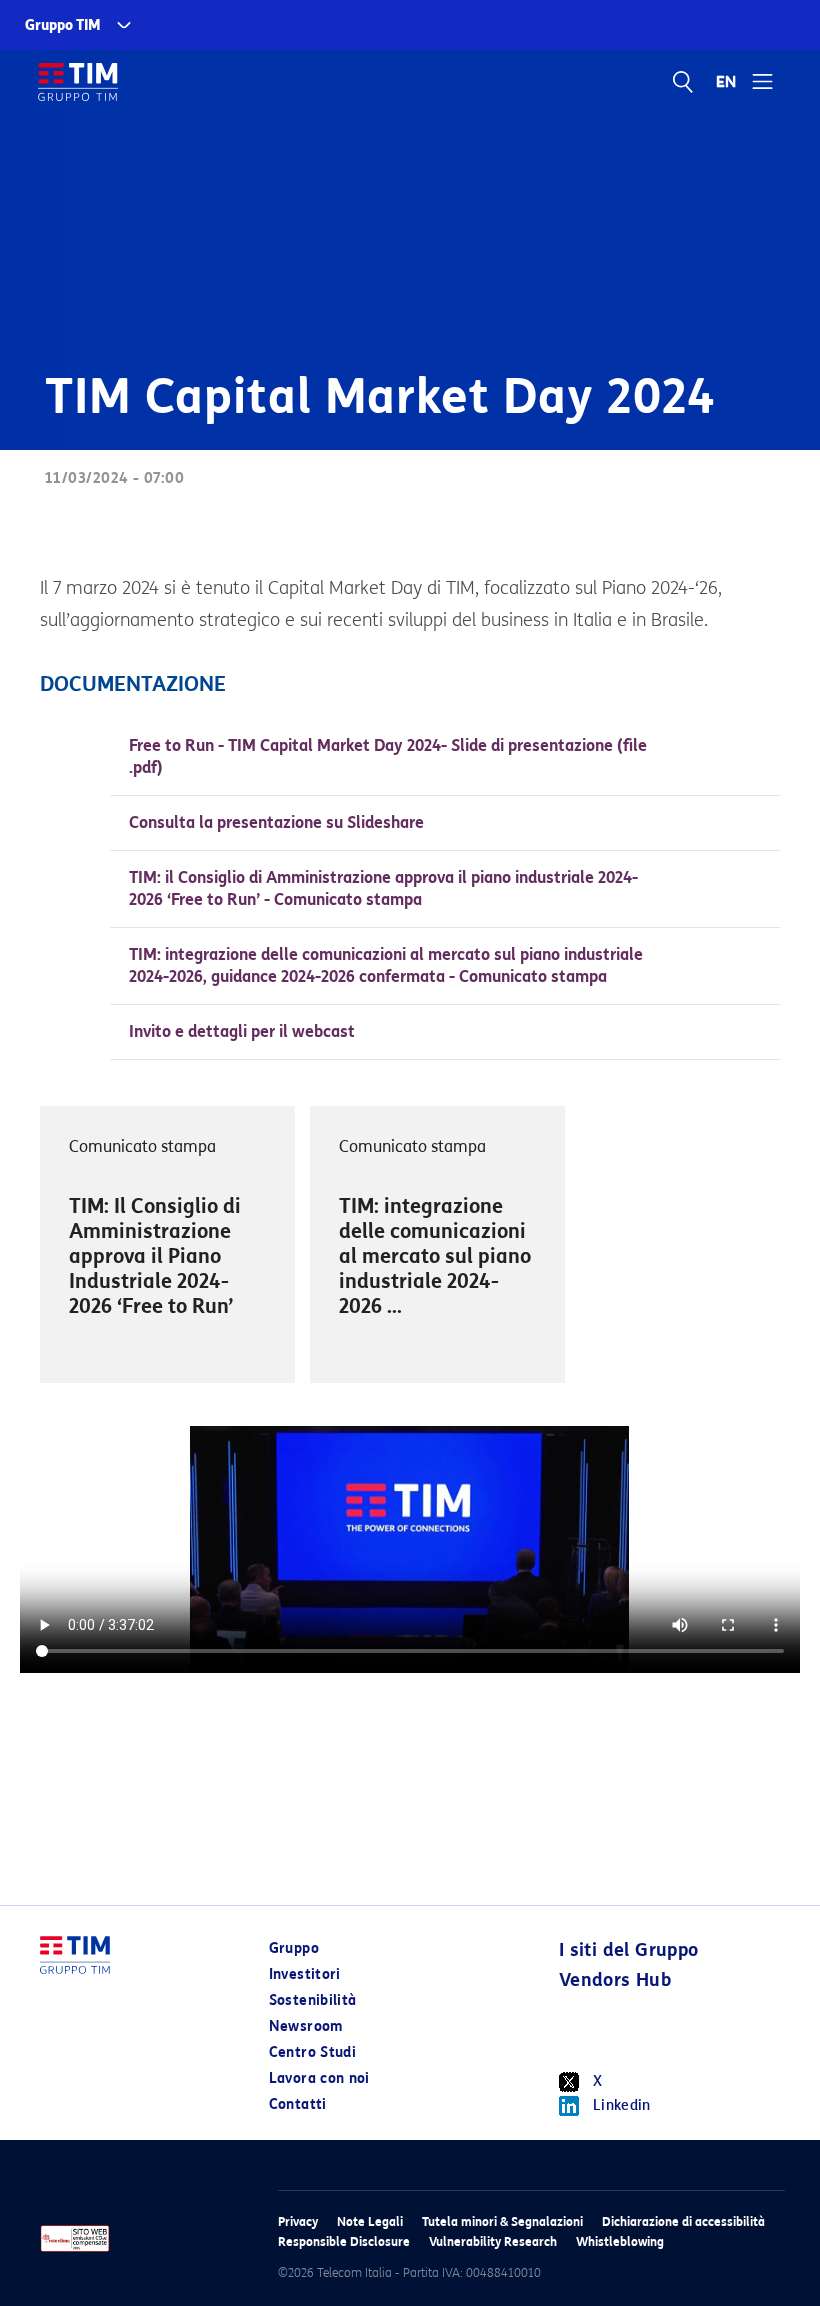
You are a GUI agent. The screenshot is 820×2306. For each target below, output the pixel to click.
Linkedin (622, 2105)
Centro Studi (312, 2052)
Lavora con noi (319, 2078)
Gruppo (294, 1948)
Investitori (305, 1974)
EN (727, 82)
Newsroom (306, 2026)
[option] (167, 1244)
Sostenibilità (313, 2000)
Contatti (298, 2104)
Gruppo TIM (63, 25)
